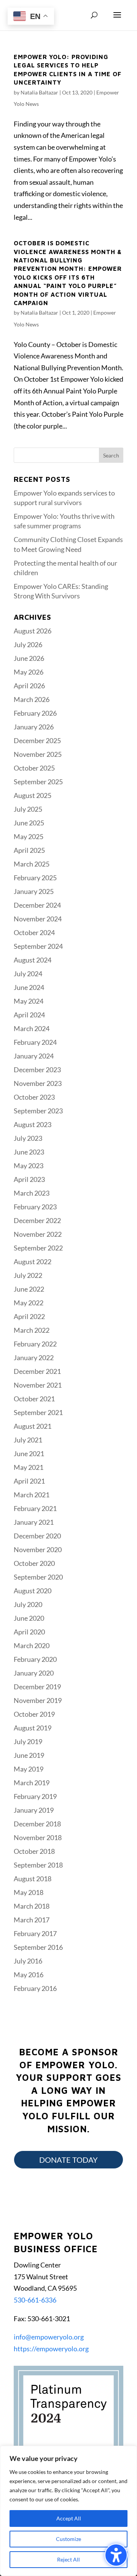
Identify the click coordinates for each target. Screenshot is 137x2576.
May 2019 (29, 1769)
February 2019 (35, 1796)
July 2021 (28, 1440)
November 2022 (38, 1234)
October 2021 (34, 1399)
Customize (68, 2539)
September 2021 (38, 1412)
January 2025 (34, 891)
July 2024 (28, 974)
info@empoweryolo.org (49, 2337)
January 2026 (34, 727)
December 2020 (37, 1536)
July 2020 (28, 1604)
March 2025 (32, 864)
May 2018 (29, 1892)
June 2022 (29, 1289)
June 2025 (29, 823)
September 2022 (38, 1248)
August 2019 (33, 1728)
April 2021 (29, 1481)
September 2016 (38, 1947)
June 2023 (29, 1152)
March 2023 (32, 1193)
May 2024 (29, 1001)
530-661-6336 (35, 2300)
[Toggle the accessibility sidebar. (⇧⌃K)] (116, 2555)
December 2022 (37, 1220)
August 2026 (33, 631)
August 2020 (33, 1591)
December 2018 (37, 1824)
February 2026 (35, 713)
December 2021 (37, 1371)
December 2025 (37, 740)
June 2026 (29, 658)
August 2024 (33, 960)
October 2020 (34, 1563)
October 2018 (34, 1851)
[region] (68, 2511)
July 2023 (28, 1138)
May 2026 (29, 672)
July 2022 (28, 1275)
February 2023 (35, 1207)
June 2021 (29, 1453)
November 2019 (38, 1700)
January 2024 (34, 1056)
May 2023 (29, 1166)
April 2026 (29, 686)
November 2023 (38, 1083)
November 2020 (38, 1549)
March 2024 (32, 1028)
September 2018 (38, 1865)
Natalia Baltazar (39, 92)
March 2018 (32, 1906)
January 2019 (34, 1810)
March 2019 (32, 1783)
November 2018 (38, 1837)
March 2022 (32, 1330)
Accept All (69, 2518)
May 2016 (29, 1975)
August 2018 (33, 1879)
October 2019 (34, 1714)
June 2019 (29, 1755)
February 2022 (35, 1344)
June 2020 (29, 1618)
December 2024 (37, 905)
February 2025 (35, 878)
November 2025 (38, 754)
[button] (117, 20)
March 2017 (32, 1920)
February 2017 (35, 1933)
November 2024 (38, 919)
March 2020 (32, 1645)
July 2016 (28, 1961)
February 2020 (35, 1659)
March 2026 (32, 699)
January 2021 (34, 1522)
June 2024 (29, 987)
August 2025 (33, 795)
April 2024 (29, 1015)
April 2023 (29, 1179)
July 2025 (28, 809)
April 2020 (29, 1632)
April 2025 (29, 850)
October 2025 (34, 768)
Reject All (68, 2559)
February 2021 (35, 1508)
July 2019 (28, 1741)
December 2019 (37, 1687)
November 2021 (38, 1385)
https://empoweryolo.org (51, 2349)
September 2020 (38, 1577)
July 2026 (28, 644)
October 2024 (34, 932)
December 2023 (37, 1070)
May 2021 (29, 1467)
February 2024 (35, 1042)
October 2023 (34, 1097)
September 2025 (38, 782)
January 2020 (34, 1673)
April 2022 (29, 1316)
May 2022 (29, 1303)
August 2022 (33, 1262)
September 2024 (38, 946)
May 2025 (29, 836)
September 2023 (38, 1111)
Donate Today (68, 2160)
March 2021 (32, 1495)
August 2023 (33, 1124)
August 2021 (33, 1426)
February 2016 (35, 1988)
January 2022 (34, 1358)
